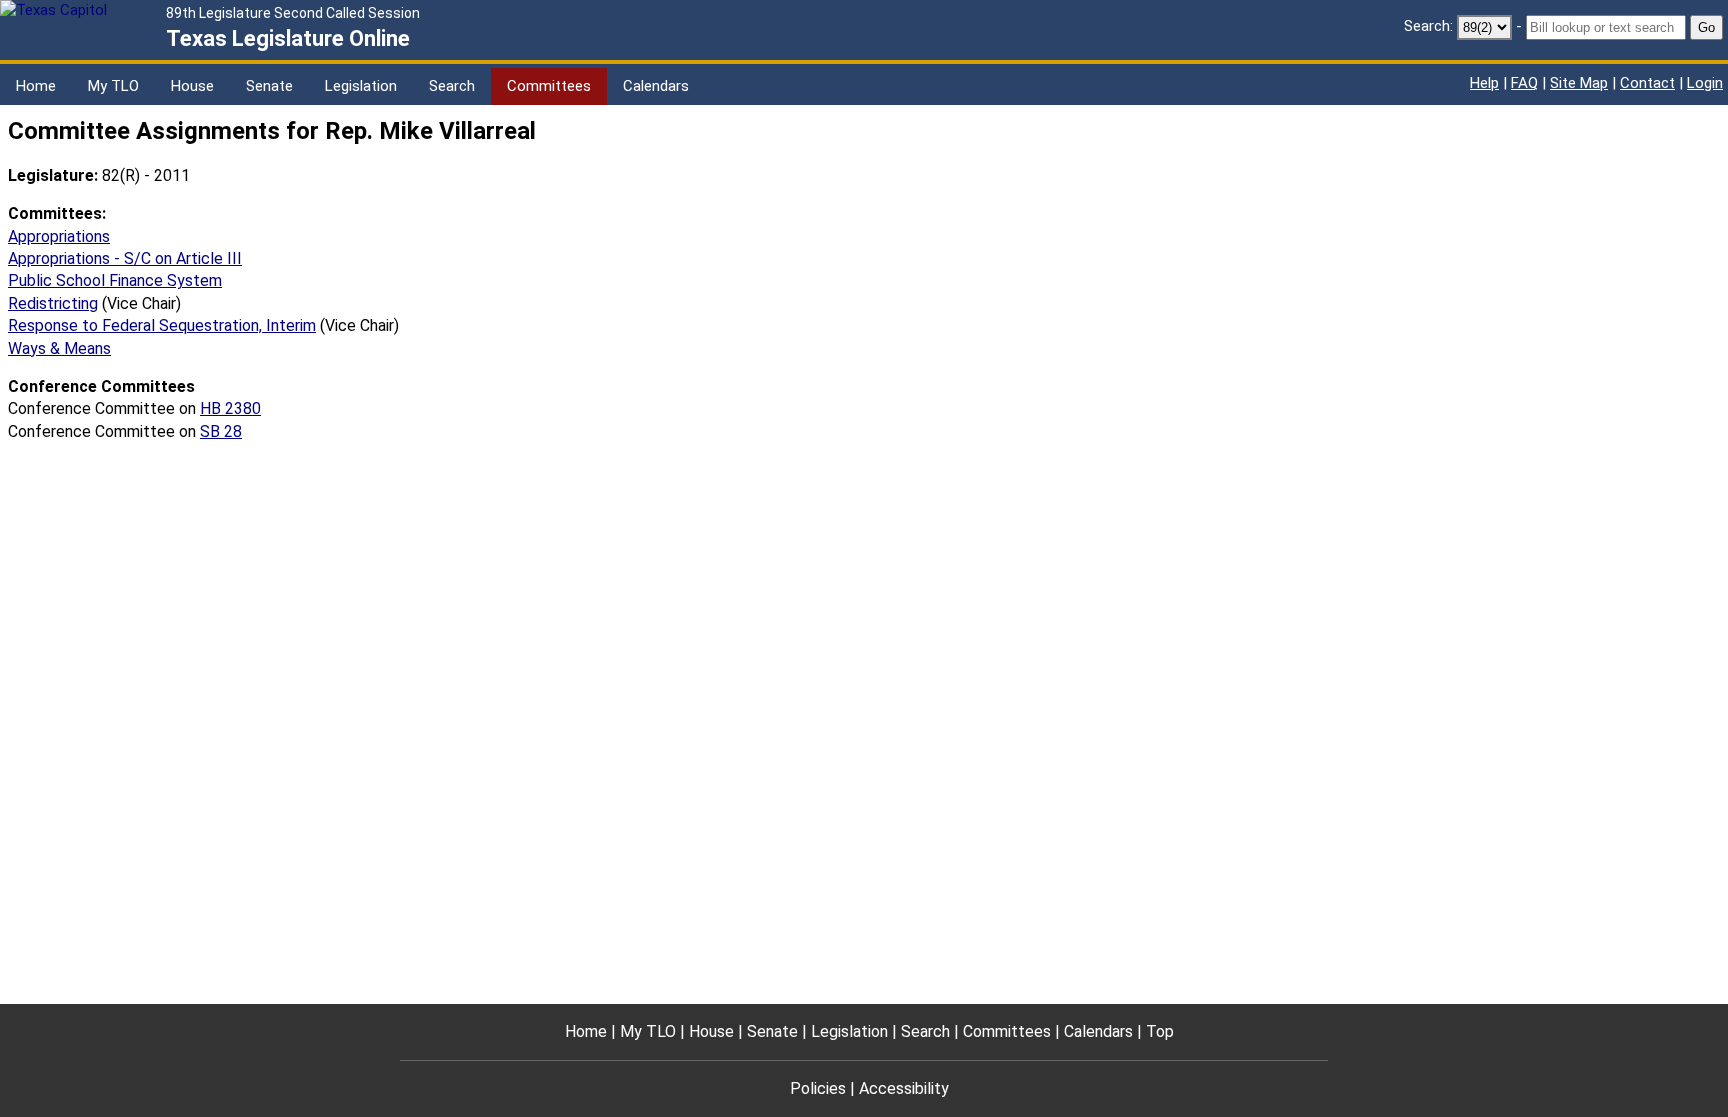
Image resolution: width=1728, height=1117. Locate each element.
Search (452, 86)
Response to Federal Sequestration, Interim (162, 325)
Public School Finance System (115, 280)
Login (1705, 83)
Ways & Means (59, 348)
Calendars (656, 86)
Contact (1647, 83)
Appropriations (59, 236)
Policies (818, 1088)
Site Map (1579, 83)
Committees (549, 86)
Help (1484, 83)
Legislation (361, 86)
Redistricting (53, 303)
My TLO (113, 86)
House (192, 86)
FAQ (1524, 83)
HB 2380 (230, 408)
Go (1706, 27)
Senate (269, 86)
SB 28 (221, 431)
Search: (1428, 26)
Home (36, 86)
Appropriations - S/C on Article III (125, 258)
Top (1160, 1031)
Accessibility (904, 1088)
